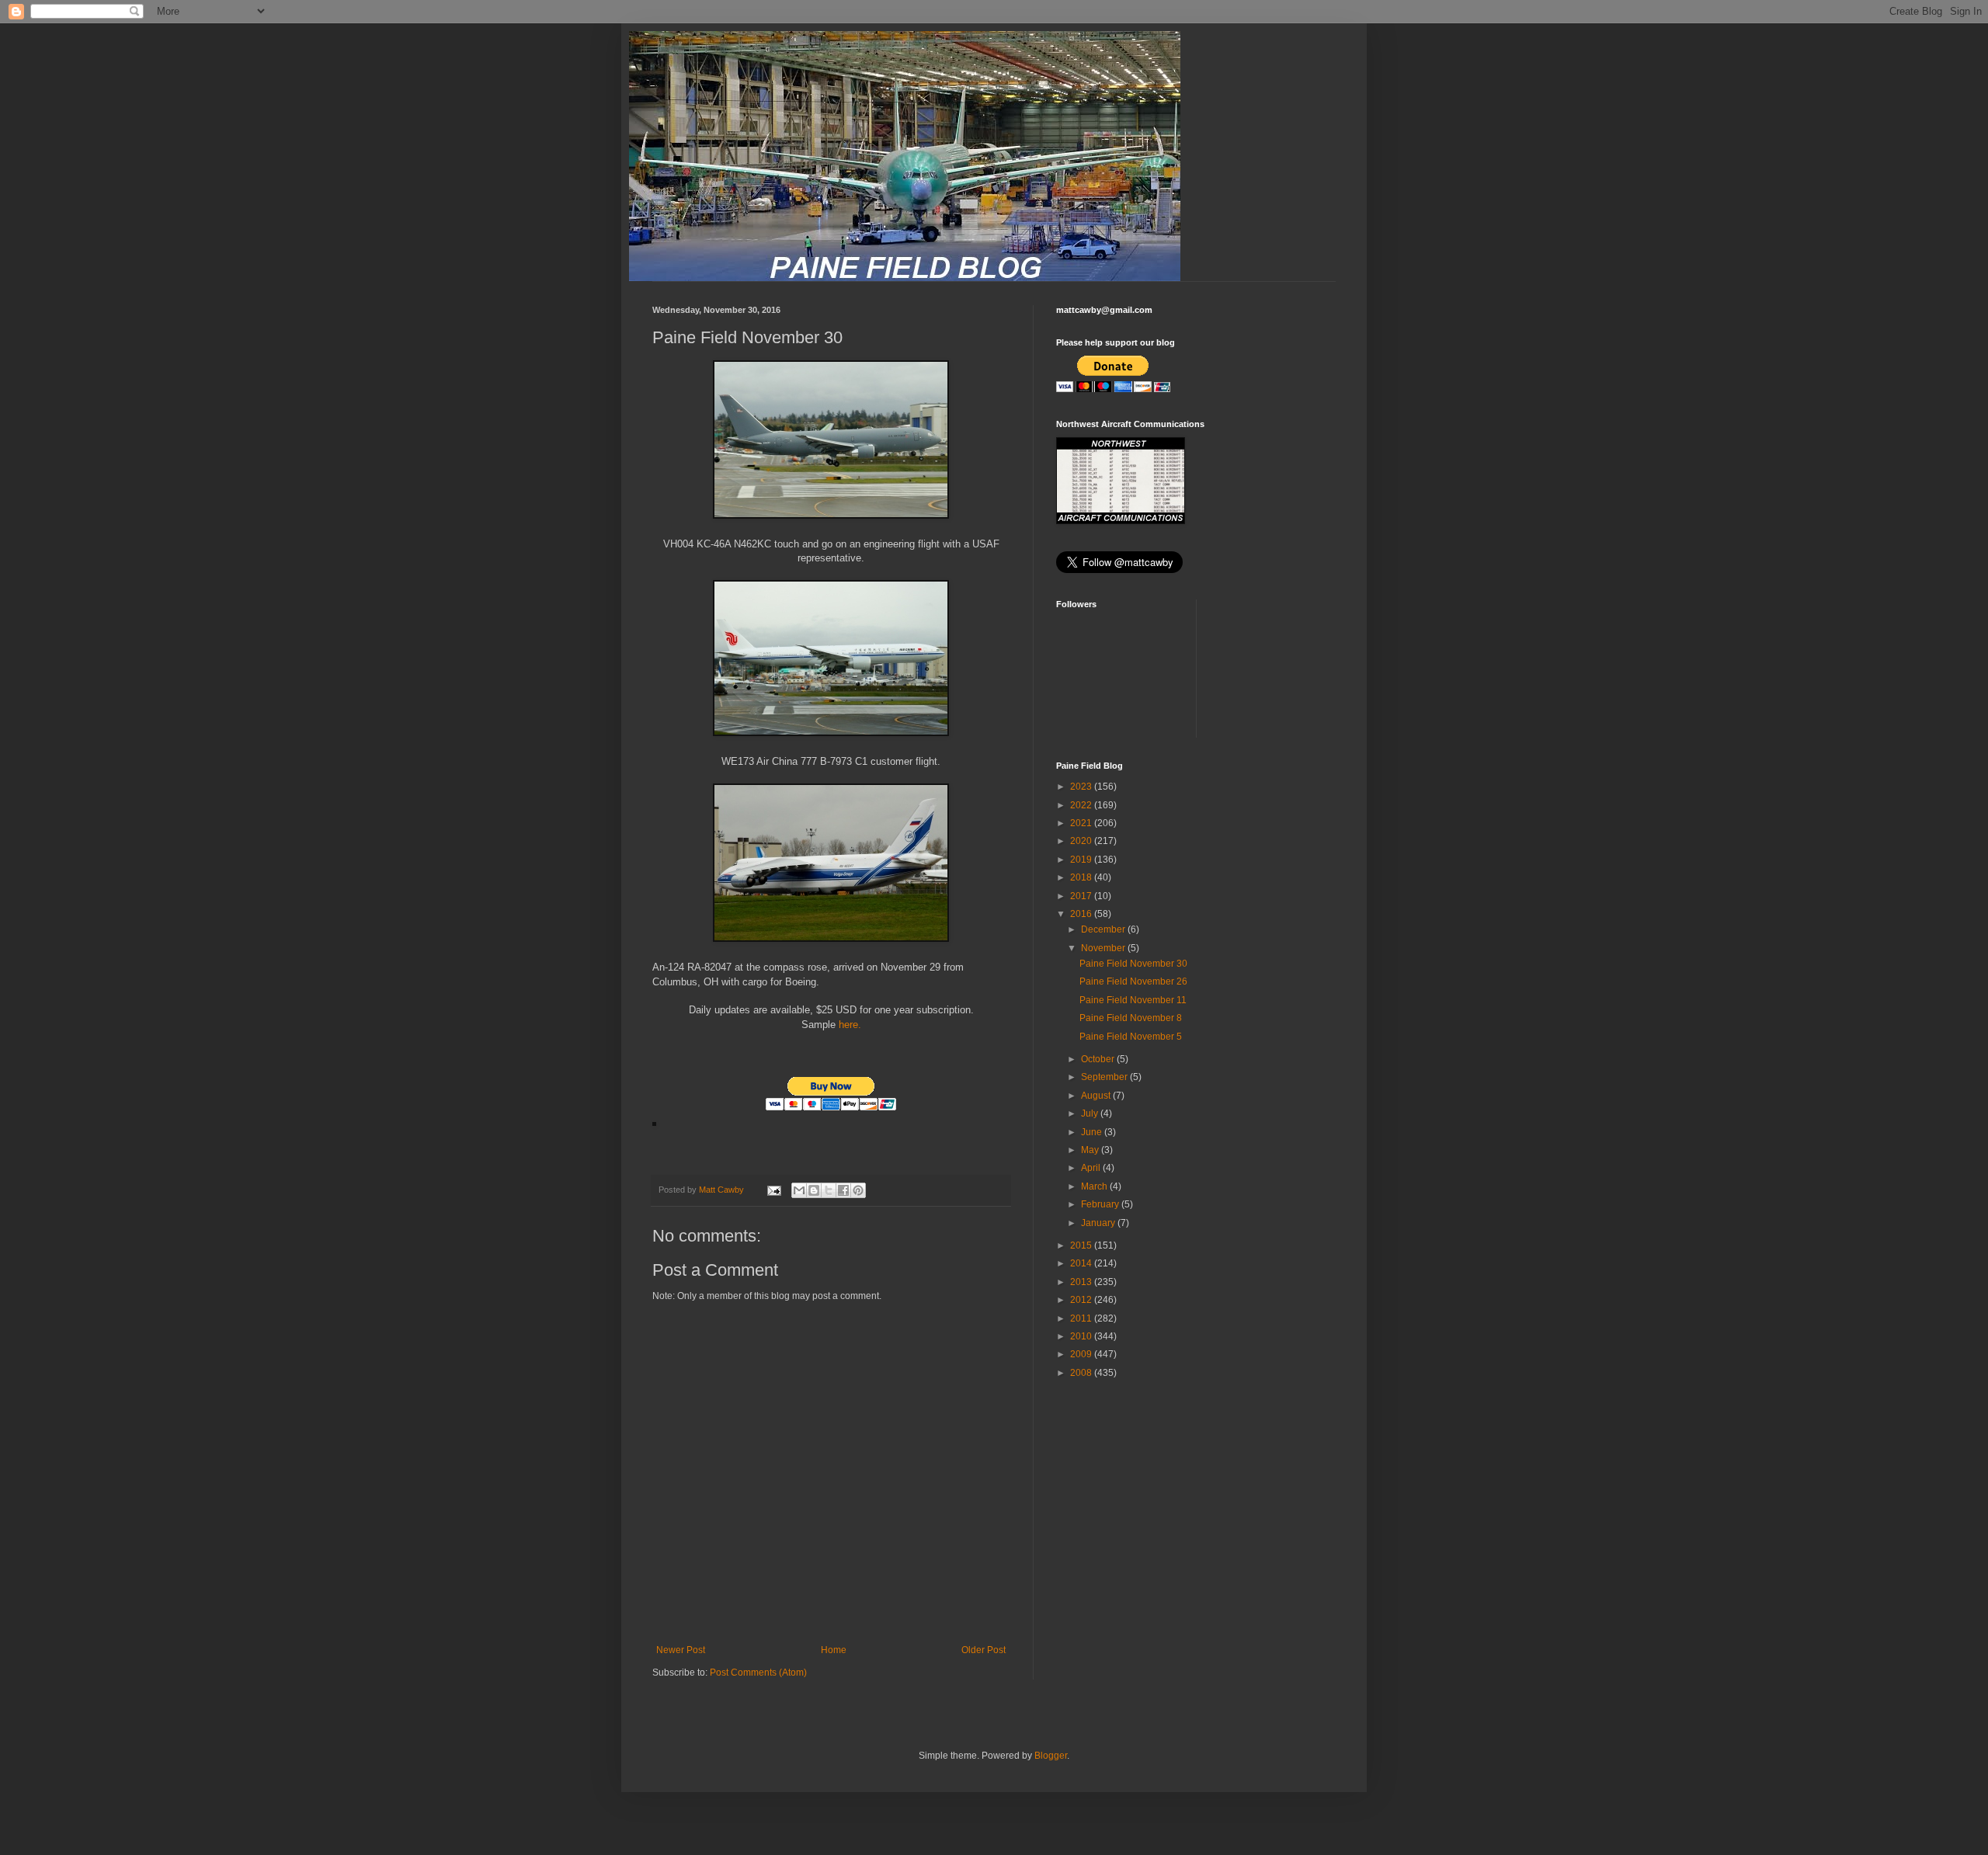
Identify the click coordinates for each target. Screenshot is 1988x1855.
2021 (1082, 823)
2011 (1082, 1318)
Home (834, 1650)
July (1091, 1113)
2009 (1082, 1354)
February (1101, 1204)
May (1091, 1150)
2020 (1082, 841)
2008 (1082, 1373)
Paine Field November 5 (1131, 1037)
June (1093, 1132)
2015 (1082, 1245)
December (1104, 929)
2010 (1082, 1336)
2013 (1082, 1282)
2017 (1082, 896)
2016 (1082, 914)
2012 (1082, 1300)
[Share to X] (829, 1190)
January (1099, 1223)
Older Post (984, 1650)
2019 (1082, 860)
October (1099, 1059)
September (1105, 1077)
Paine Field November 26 (1133, 981)
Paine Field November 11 (1133, 1000)
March (1095, 1186)
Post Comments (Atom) (758, 1673)
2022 (1082, 805)
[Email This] (799, 1190)
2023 (1082, 787)
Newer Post (681, 1650)
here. (848, 1025)
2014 (1082, 1263)
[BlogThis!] (814, 1190)
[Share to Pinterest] (858, 1190)
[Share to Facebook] (843, 1190)
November (1104, 948)
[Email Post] (773, 1190)
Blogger (1051, 1756)
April (1092, 1168)
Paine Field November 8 (1131, 1018)
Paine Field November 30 (1133, 964)
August (1097, 1096)
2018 (1082, 877)
